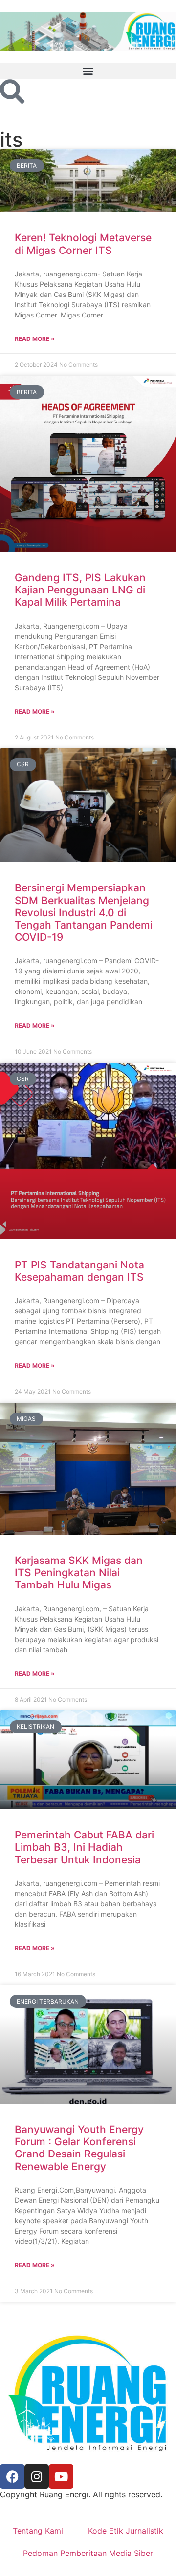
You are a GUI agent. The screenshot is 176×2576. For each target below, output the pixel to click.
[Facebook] (12, 2476)
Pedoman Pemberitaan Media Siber (88, 2553)
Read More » (35, 339)
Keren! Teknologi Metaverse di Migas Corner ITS (83, 244)
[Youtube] (61, 2476)
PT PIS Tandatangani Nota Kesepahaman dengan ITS (79, 1271)
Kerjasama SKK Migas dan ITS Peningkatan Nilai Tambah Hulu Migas (79, 1573)
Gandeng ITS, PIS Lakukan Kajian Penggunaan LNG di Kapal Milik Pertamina (80, 590)
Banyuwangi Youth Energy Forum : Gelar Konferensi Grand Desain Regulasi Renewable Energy (79, 2148)
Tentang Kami (38, 2531)
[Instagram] (37, 2476)
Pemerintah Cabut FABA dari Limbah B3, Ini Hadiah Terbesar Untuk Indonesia (84, 1847)
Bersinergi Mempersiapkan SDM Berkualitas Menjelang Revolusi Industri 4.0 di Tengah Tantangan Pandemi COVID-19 (84, 912)
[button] (88, 71)
